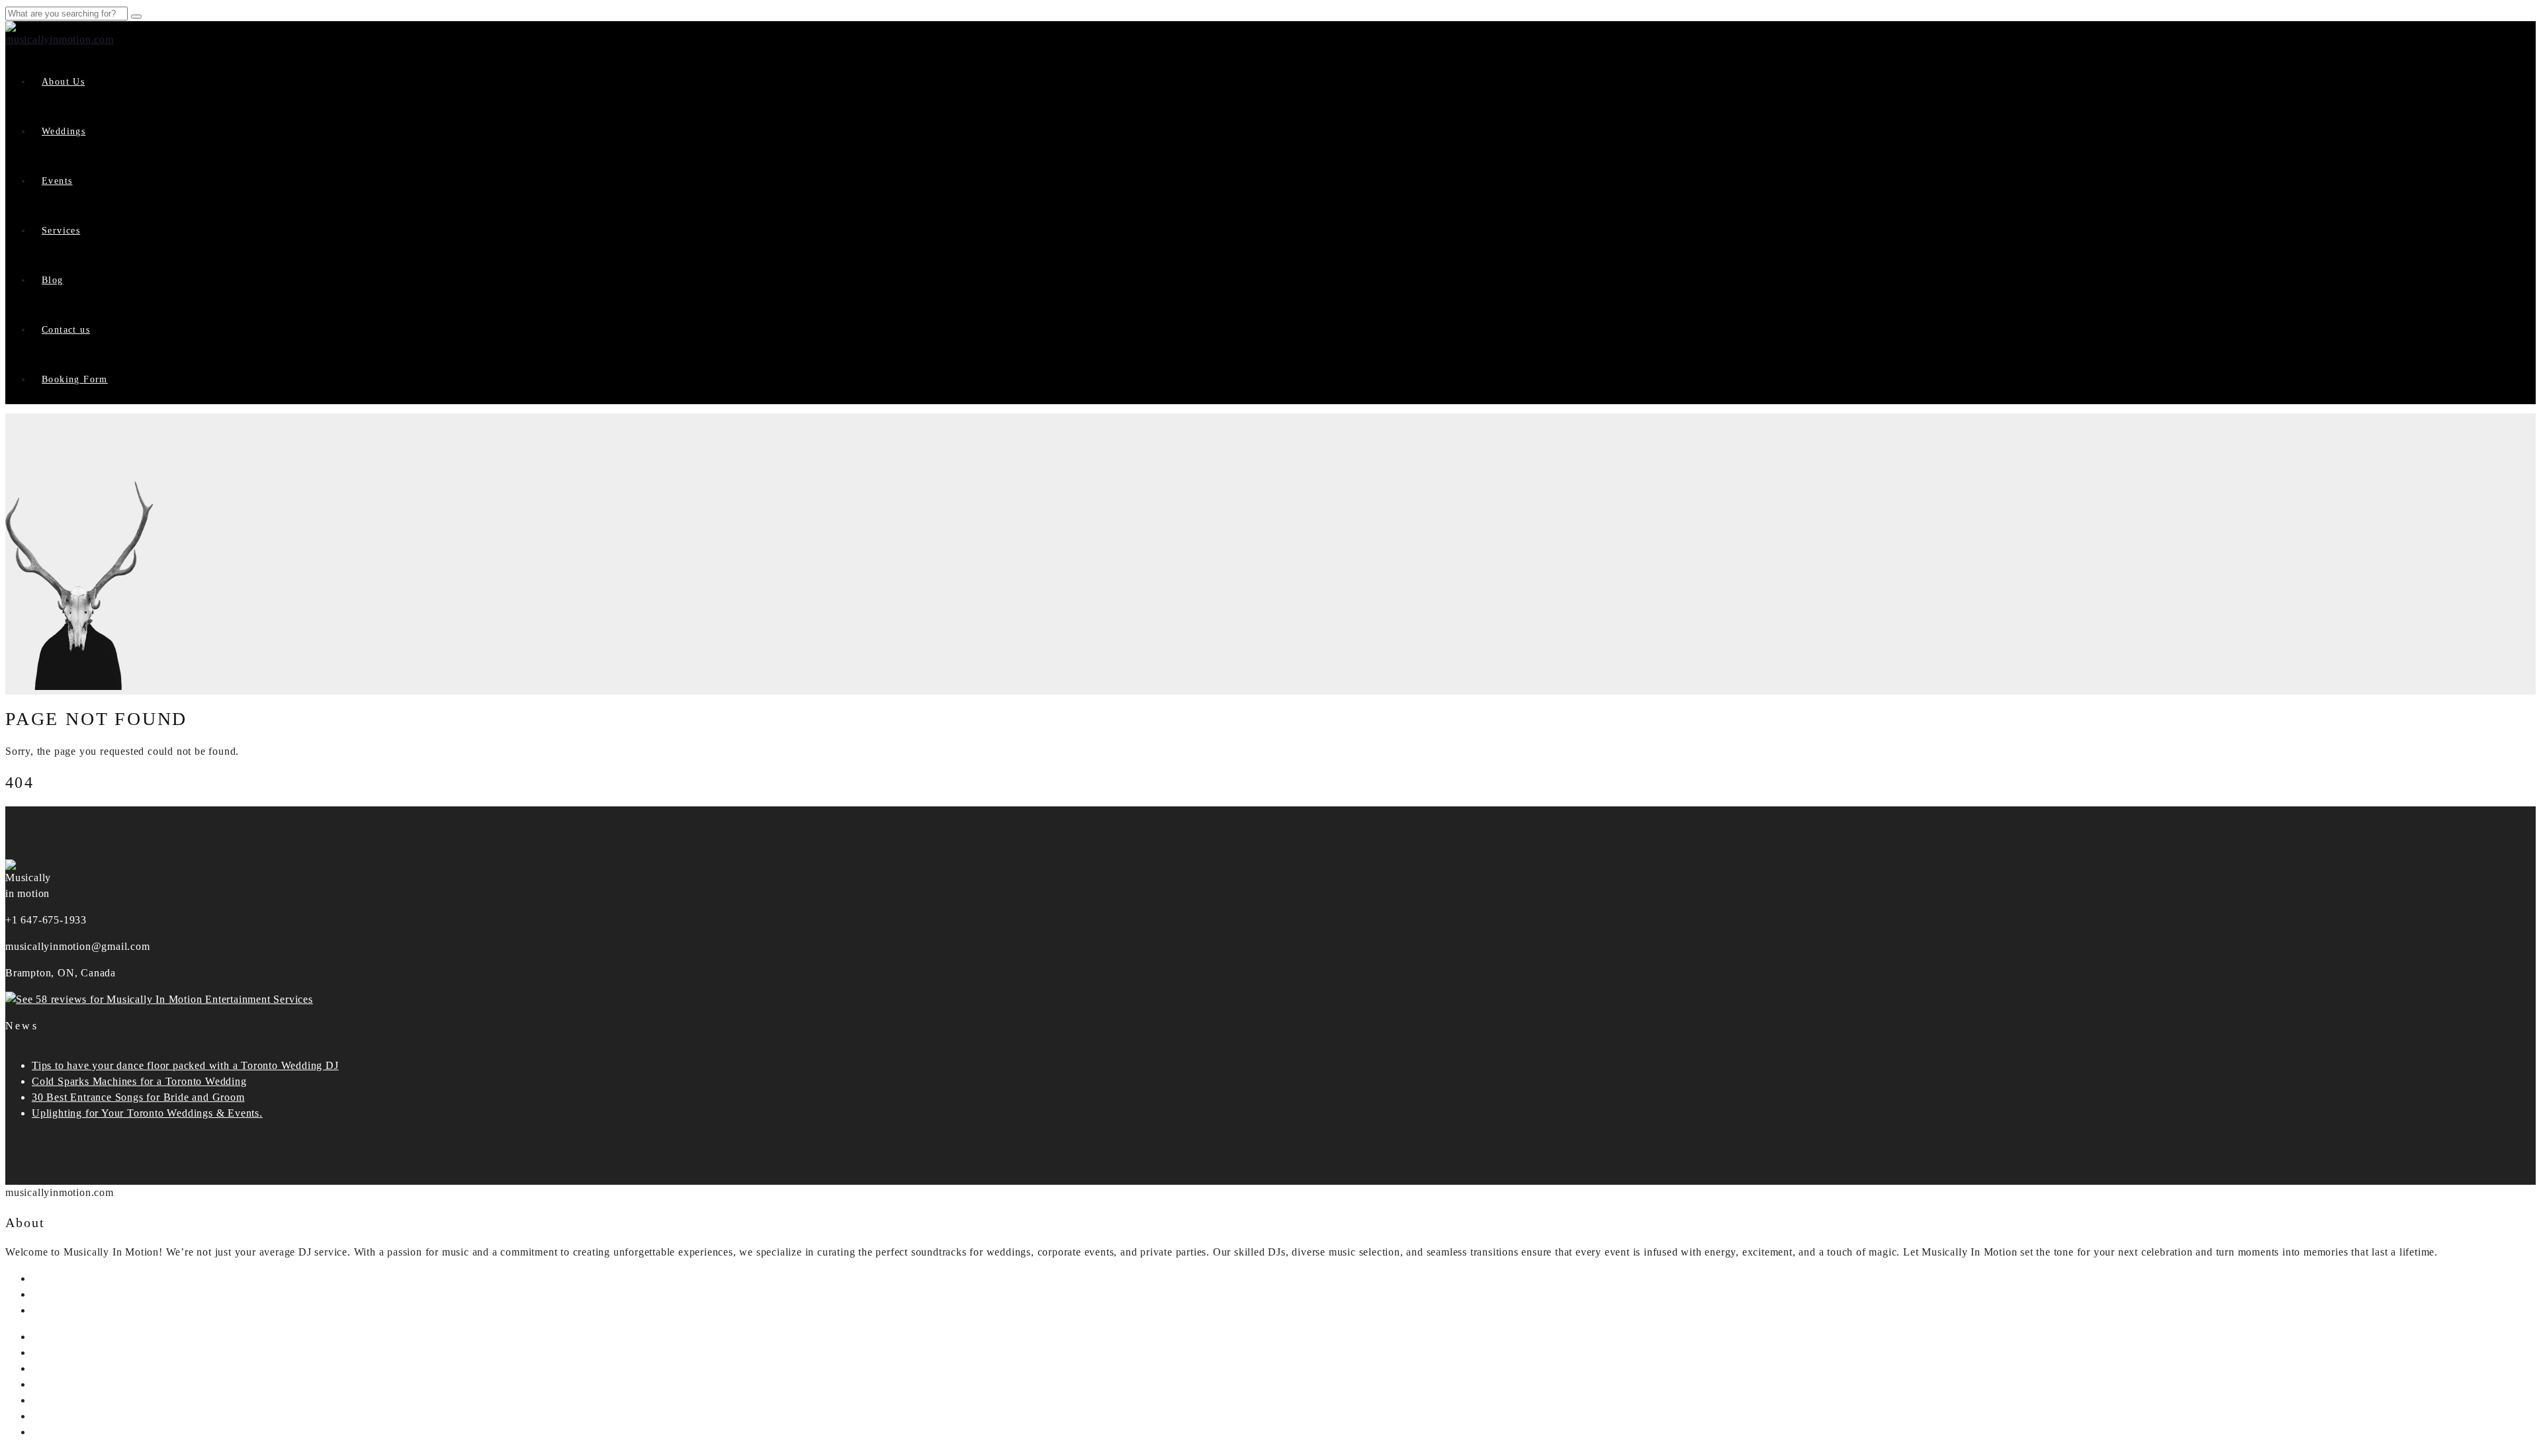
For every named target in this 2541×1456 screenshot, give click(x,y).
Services (61, 231)
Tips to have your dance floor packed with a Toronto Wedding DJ (185, 1065)
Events (57, 181)
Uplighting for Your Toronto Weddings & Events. (147, 1113)
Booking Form (75, 379)
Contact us (66, 330)
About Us (63, 82)
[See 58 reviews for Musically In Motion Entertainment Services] (159, 999)
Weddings (64, 131)
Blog (53, 280)
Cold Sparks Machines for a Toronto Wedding (139, 1081)
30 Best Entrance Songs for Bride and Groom (138, 1097)
